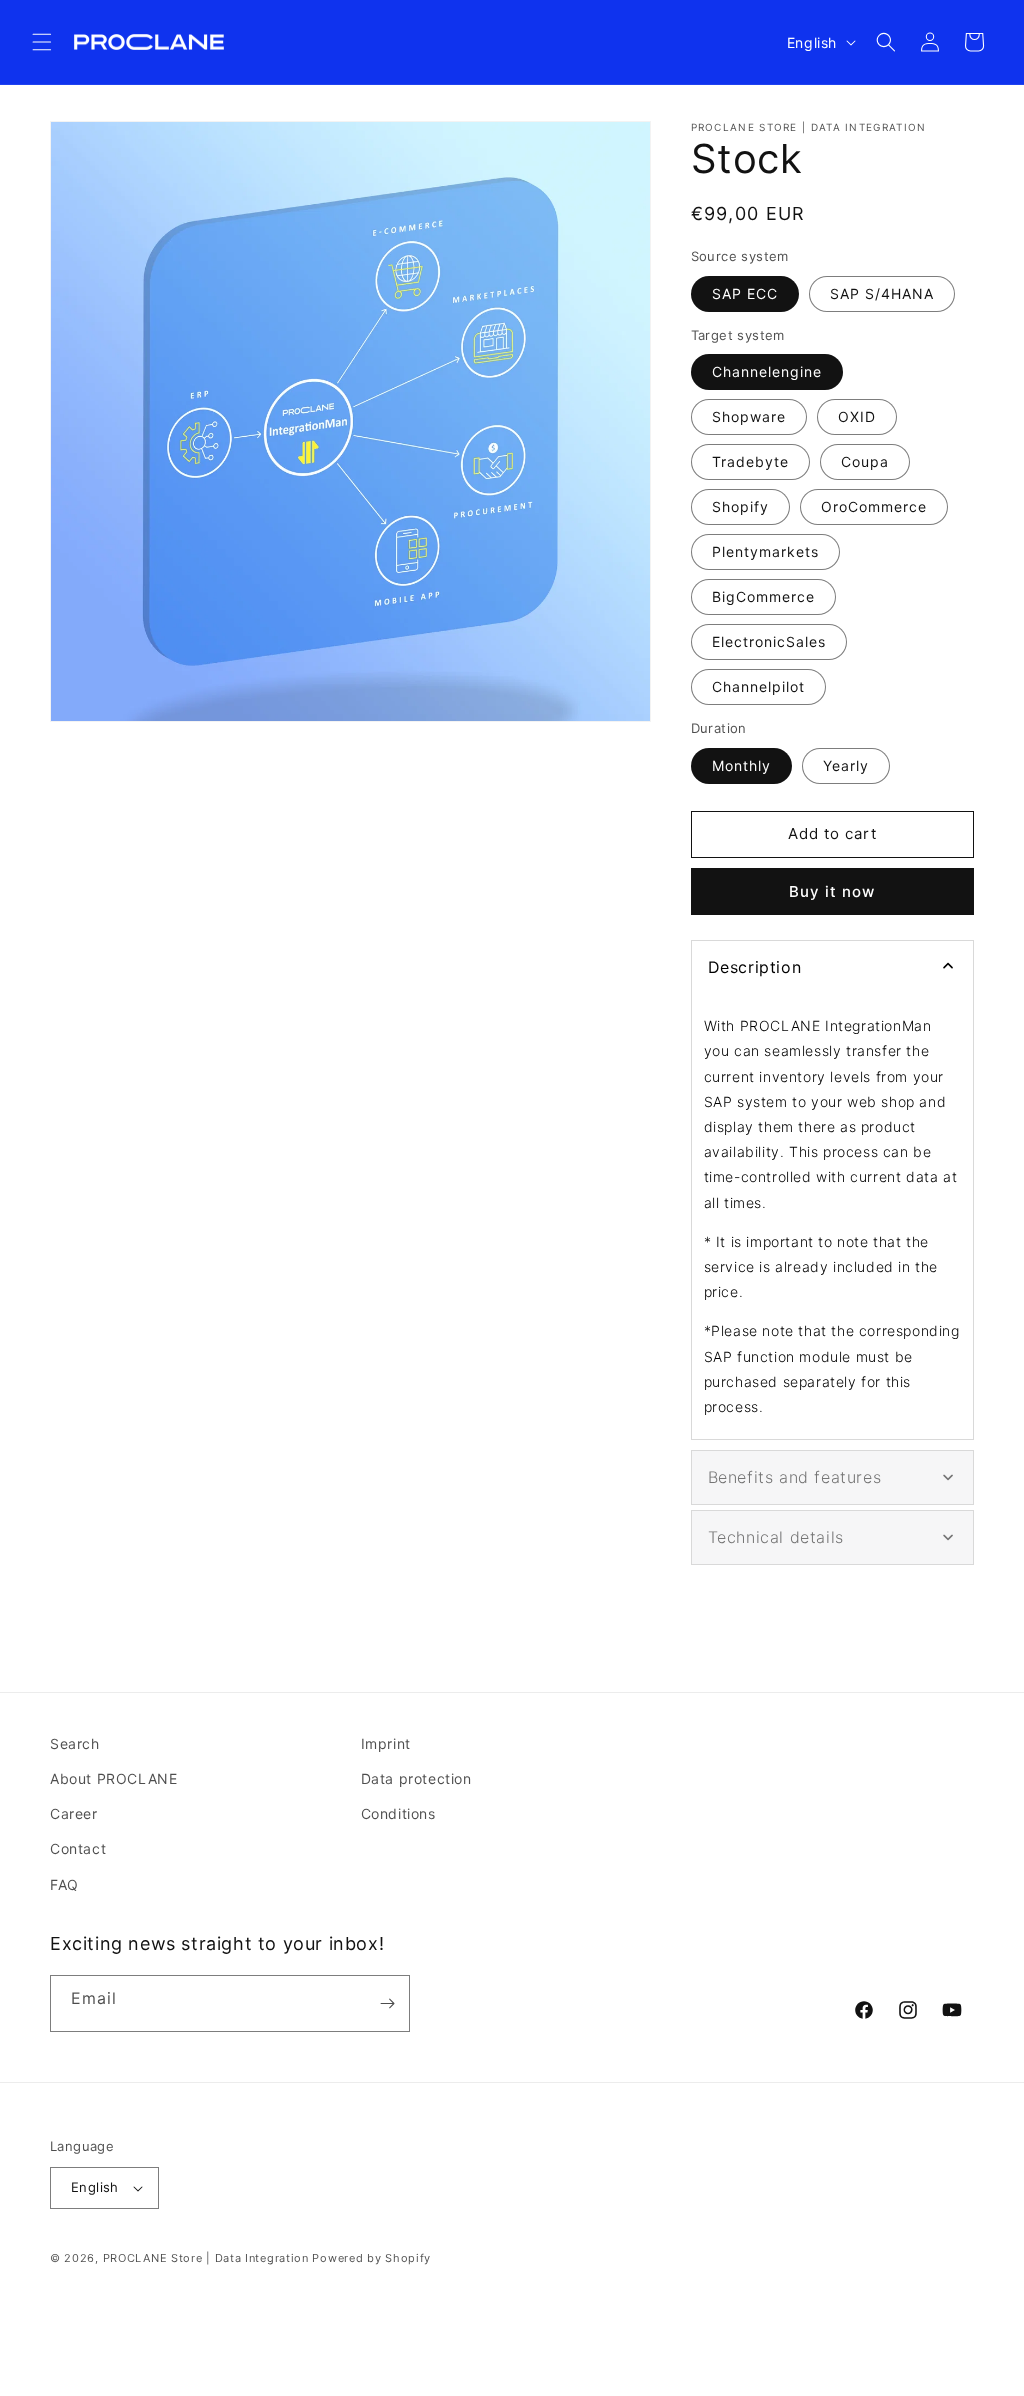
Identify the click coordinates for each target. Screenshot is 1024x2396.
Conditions (398, 1813)
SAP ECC (745, 293)
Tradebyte (750, 461)
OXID (857, 416)
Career (74, 1813)
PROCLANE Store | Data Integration (206, 2258)
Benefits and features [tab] (795, 1477)
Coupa (865, 461)
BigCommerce (763, 596)
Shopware (749, 416)
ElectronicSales (769, 641)
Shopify (740, 506)
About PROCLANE (113, 1778)
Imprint (386, 1743)
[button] (42, 42)
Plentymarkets (765, 551)
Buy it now (832, 891)
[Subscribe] (387, 2003)
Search (75, 1743)
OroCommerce (874, 506)
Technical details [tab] (776, 1537)
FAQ (64, 1884)
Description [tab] (755, 967)
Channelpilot (758, 686)
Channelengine (767, 371)
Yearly (846, 765)
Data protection (416, 1778)
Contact (78, 1848)
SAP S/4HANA (882, 293)
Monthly (741, 765)
